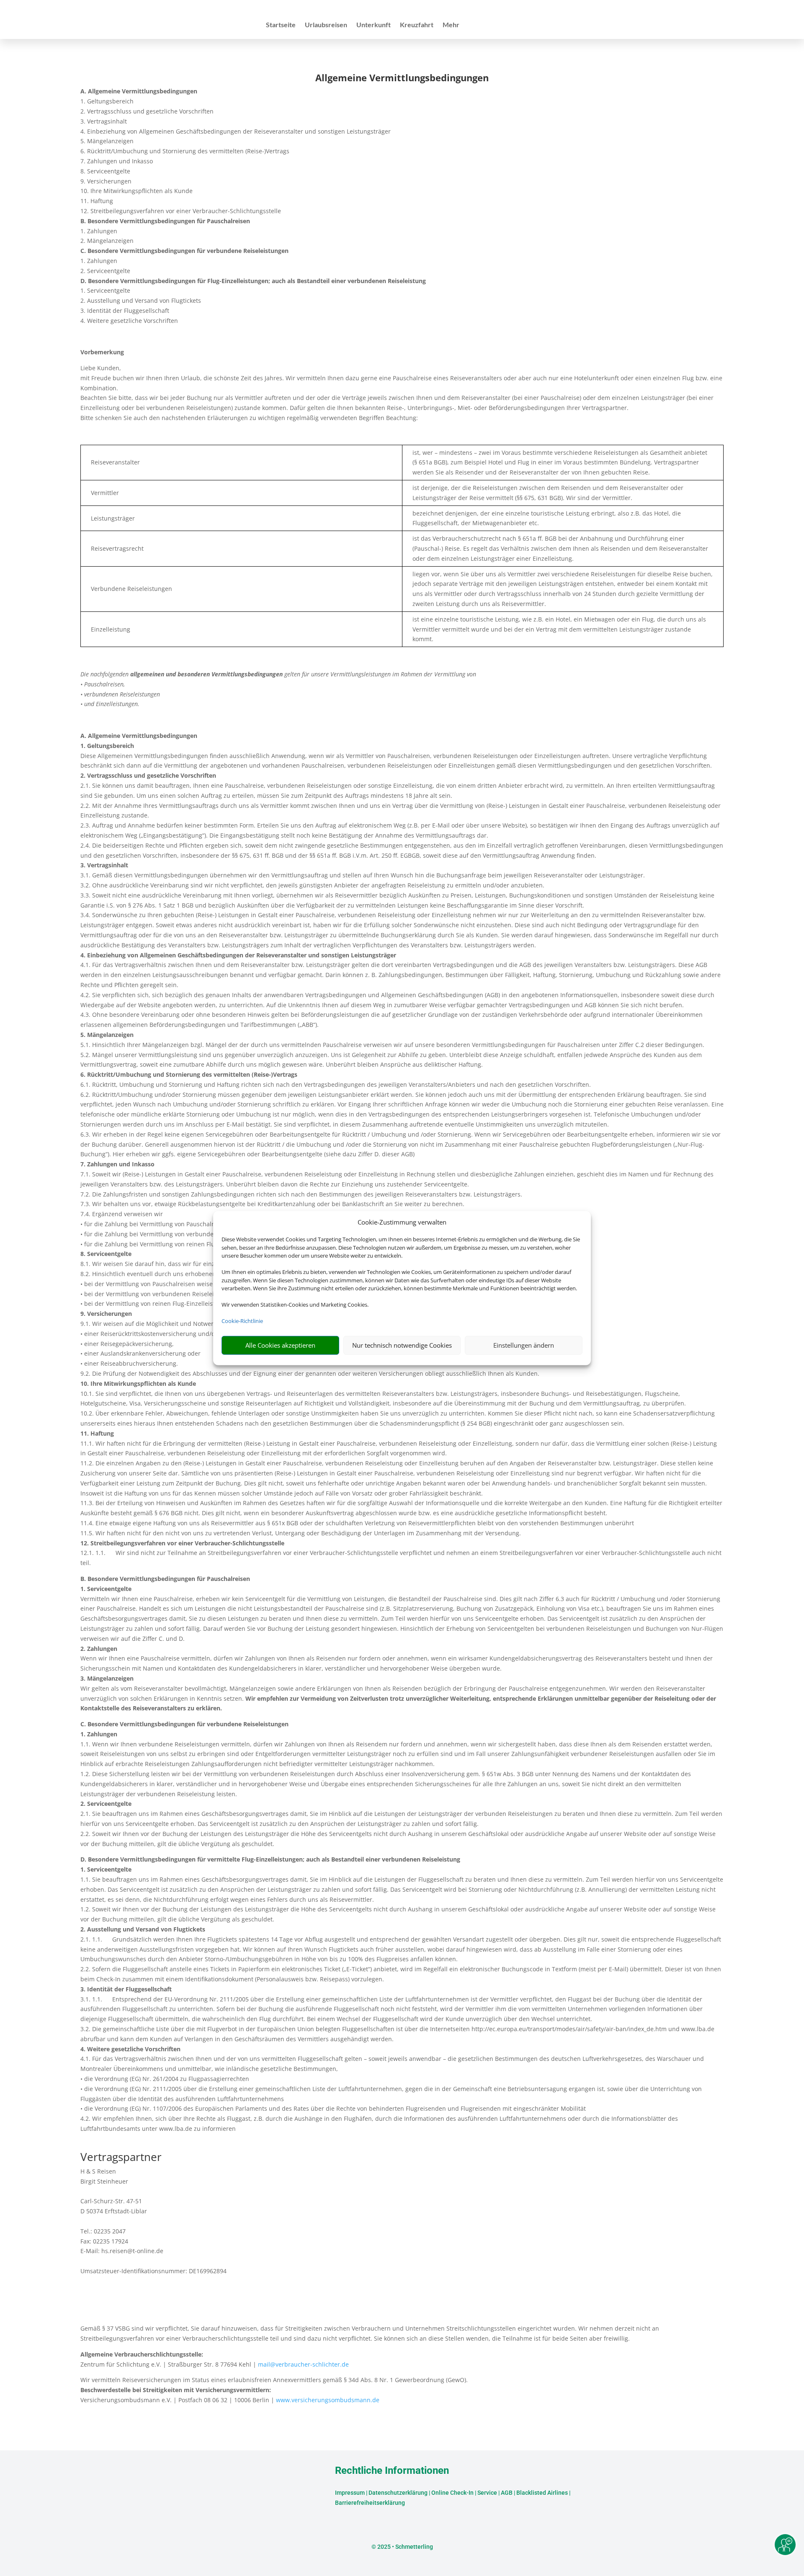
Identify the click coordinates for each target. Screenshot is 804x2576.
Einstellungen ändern (524, 1345)
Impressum (350, 2493)
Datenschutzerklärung (398, 2493)
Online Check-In (452, 2493)
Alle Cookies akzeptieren (280, 1345)
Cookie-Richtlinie (242, 1321)
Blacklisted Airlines (542, 2493)
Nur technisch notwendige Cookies (402, 1345)
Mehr (451, 25)
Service (487, 2493)
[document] (402, 80)
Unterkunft (374, 25)
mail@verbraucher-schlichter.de (303, 2364)
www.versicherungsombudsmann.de (328, 2400)
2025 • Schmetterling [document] (405, 2547)
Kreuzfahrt (417, 25)
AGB (507, 2493)
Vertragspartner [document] (121, 2158)
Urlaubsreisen (326, 25)
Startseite (281, 25)
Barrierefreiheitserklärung (370, 2503)
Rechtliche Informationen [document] (392, 2471)
